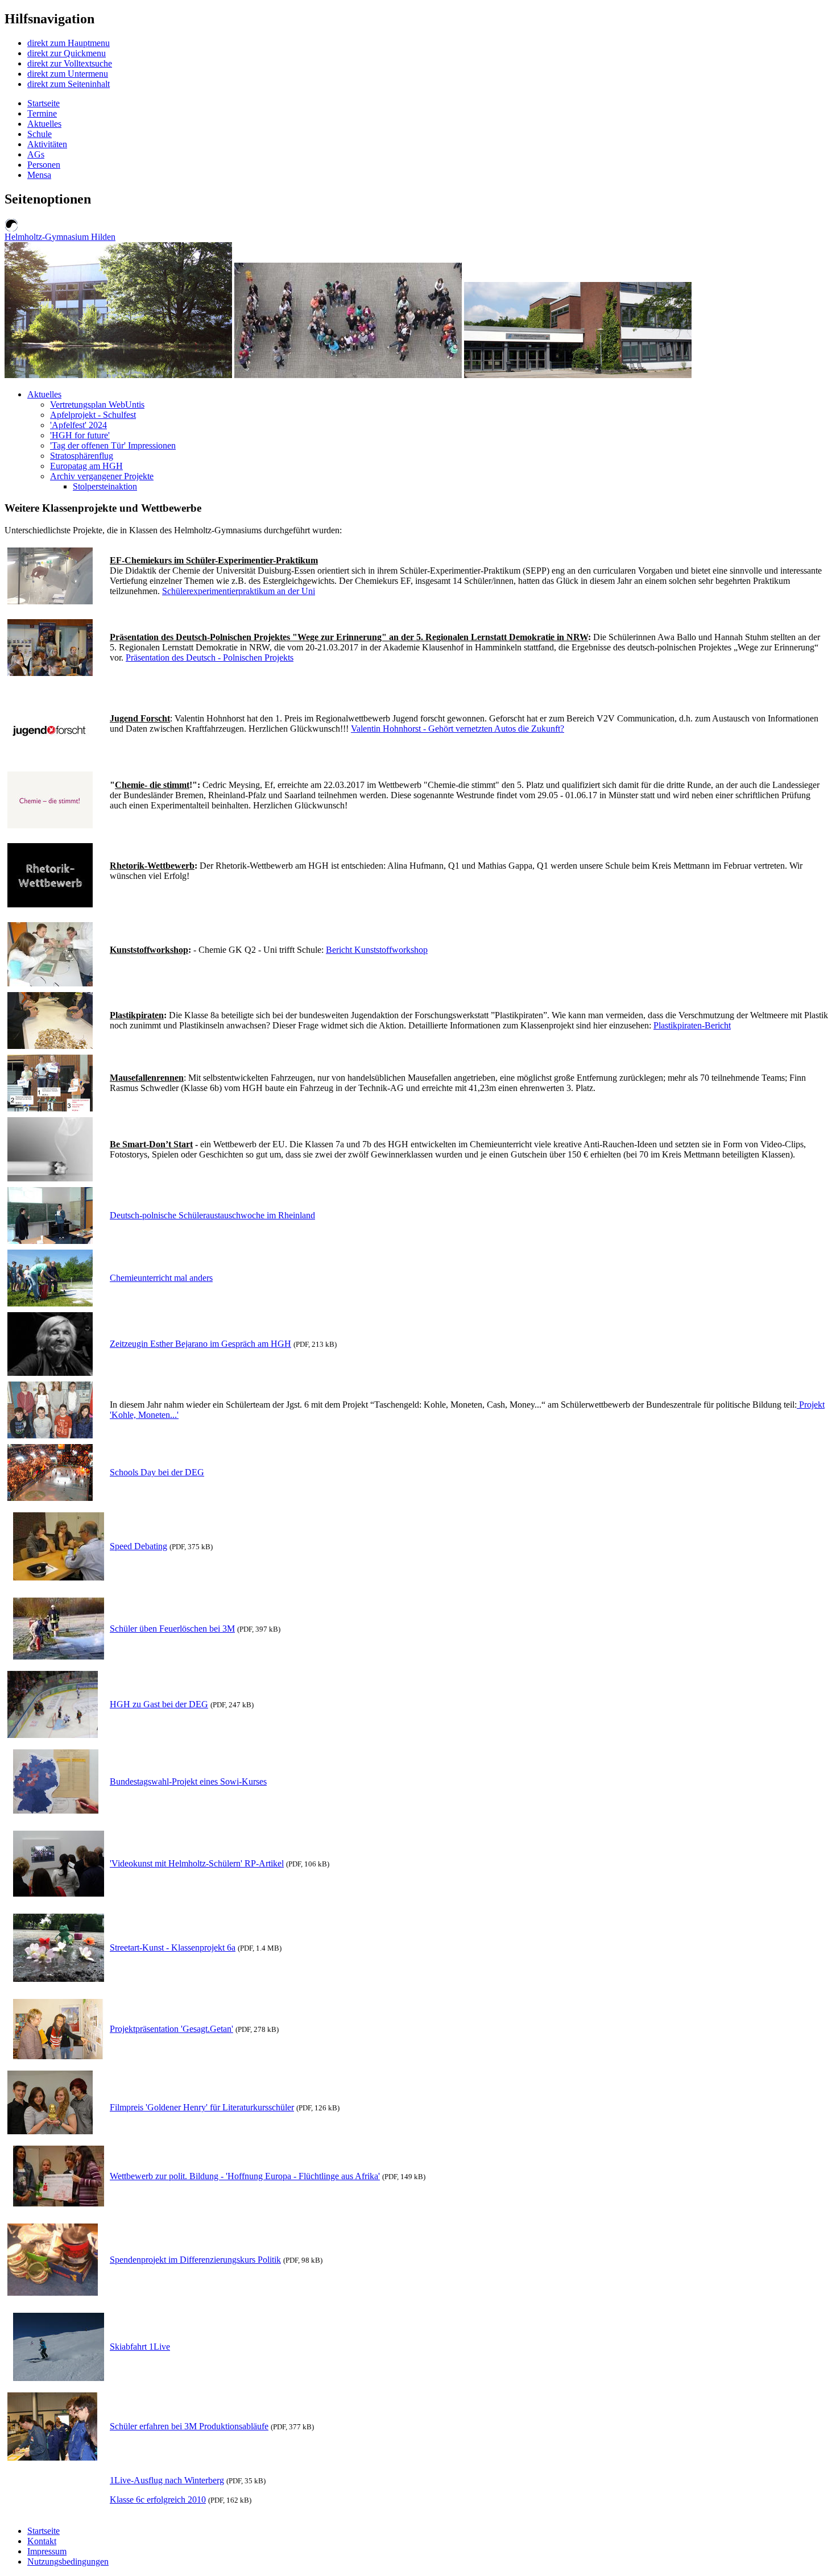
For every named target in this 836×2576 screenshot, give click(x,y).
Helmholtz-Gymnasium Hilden (60, 237)
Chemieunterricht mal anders (161, 1278)
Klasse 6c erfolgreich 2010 (158, 2500)
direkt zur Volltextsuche (70, 63)
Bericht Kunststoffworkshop (377, 950)
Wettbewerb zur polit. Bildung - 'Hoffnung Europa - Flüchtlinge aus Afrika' (245, 2176)
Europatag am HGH (86, 466)
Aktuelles (44, 124)
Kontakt (42, 2541)
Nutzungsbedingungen (68, 2562)
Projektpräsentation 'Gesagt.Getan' (171, 2029)
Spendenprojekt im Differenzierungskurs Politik (195, 2260)
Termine (42, 113)
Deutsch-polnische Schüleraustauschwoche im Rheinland (212, 1215)
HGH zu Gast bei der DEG (159, 1704)
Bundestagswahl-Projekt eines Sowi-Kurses (188, 1781)
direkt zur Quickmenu (67, 53)
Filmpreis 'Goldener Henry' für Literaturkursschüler (202, 2107)
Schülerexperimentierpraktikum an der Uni (239, 591)
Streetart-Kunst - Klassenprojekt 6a (173, 1947)
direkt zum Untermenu (68, 74)
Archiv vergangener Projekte (102, 476)
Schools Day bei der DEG (157, 1472)
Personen (44, 165)
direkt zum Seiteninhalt (69, 84)
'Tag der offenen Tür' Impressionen (113, 445)
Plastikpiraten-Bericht (692, 1025)
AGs (36, 154)
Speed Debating (138, 1546)
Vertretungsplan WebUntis (97, 405)
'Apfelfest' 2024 (78, 425)
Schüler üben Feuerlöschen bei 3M (172, 1629)
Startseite (44, 103)
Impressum (47, 2551)
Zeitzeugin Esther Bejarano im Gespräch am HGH (200, 1344)
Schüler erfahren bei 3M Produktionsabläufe (189, 2426)
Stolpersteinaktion (105, 486)
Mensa (39, 175)
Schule (40, 134)
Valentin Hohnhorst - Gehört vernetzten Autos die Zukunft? (458, 729)
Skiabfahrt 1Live (140, 2347)
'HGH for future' (80, 435)
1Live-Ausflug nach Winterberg (167, 2480)
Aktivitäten (47, 144)
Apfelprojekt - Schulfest (93, 415)
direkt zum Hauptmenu (69, 43)
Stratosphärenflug (82, 456)
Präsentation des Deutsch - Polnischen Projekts (210, 658)
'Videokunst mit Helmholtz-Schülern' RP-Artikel (197, 1863)
